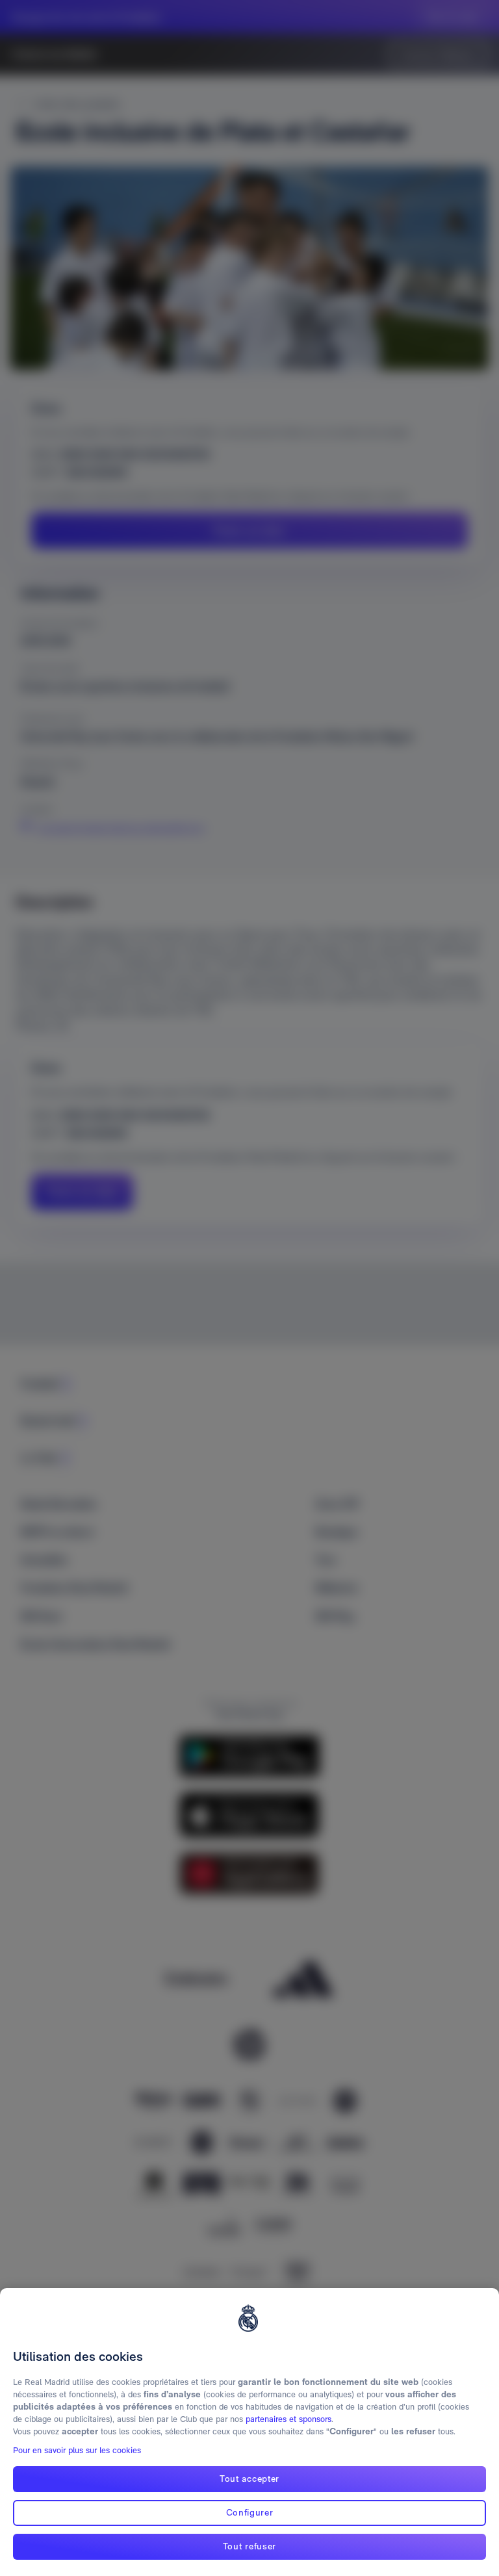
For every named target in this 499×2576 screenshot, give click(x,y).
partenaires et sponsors (288, 2419)
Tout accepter (249, 2479)
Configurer (250, 2512)
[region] (249, 2432)
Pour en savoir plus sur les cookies (77, 2450)
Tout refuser (249, 2546)
